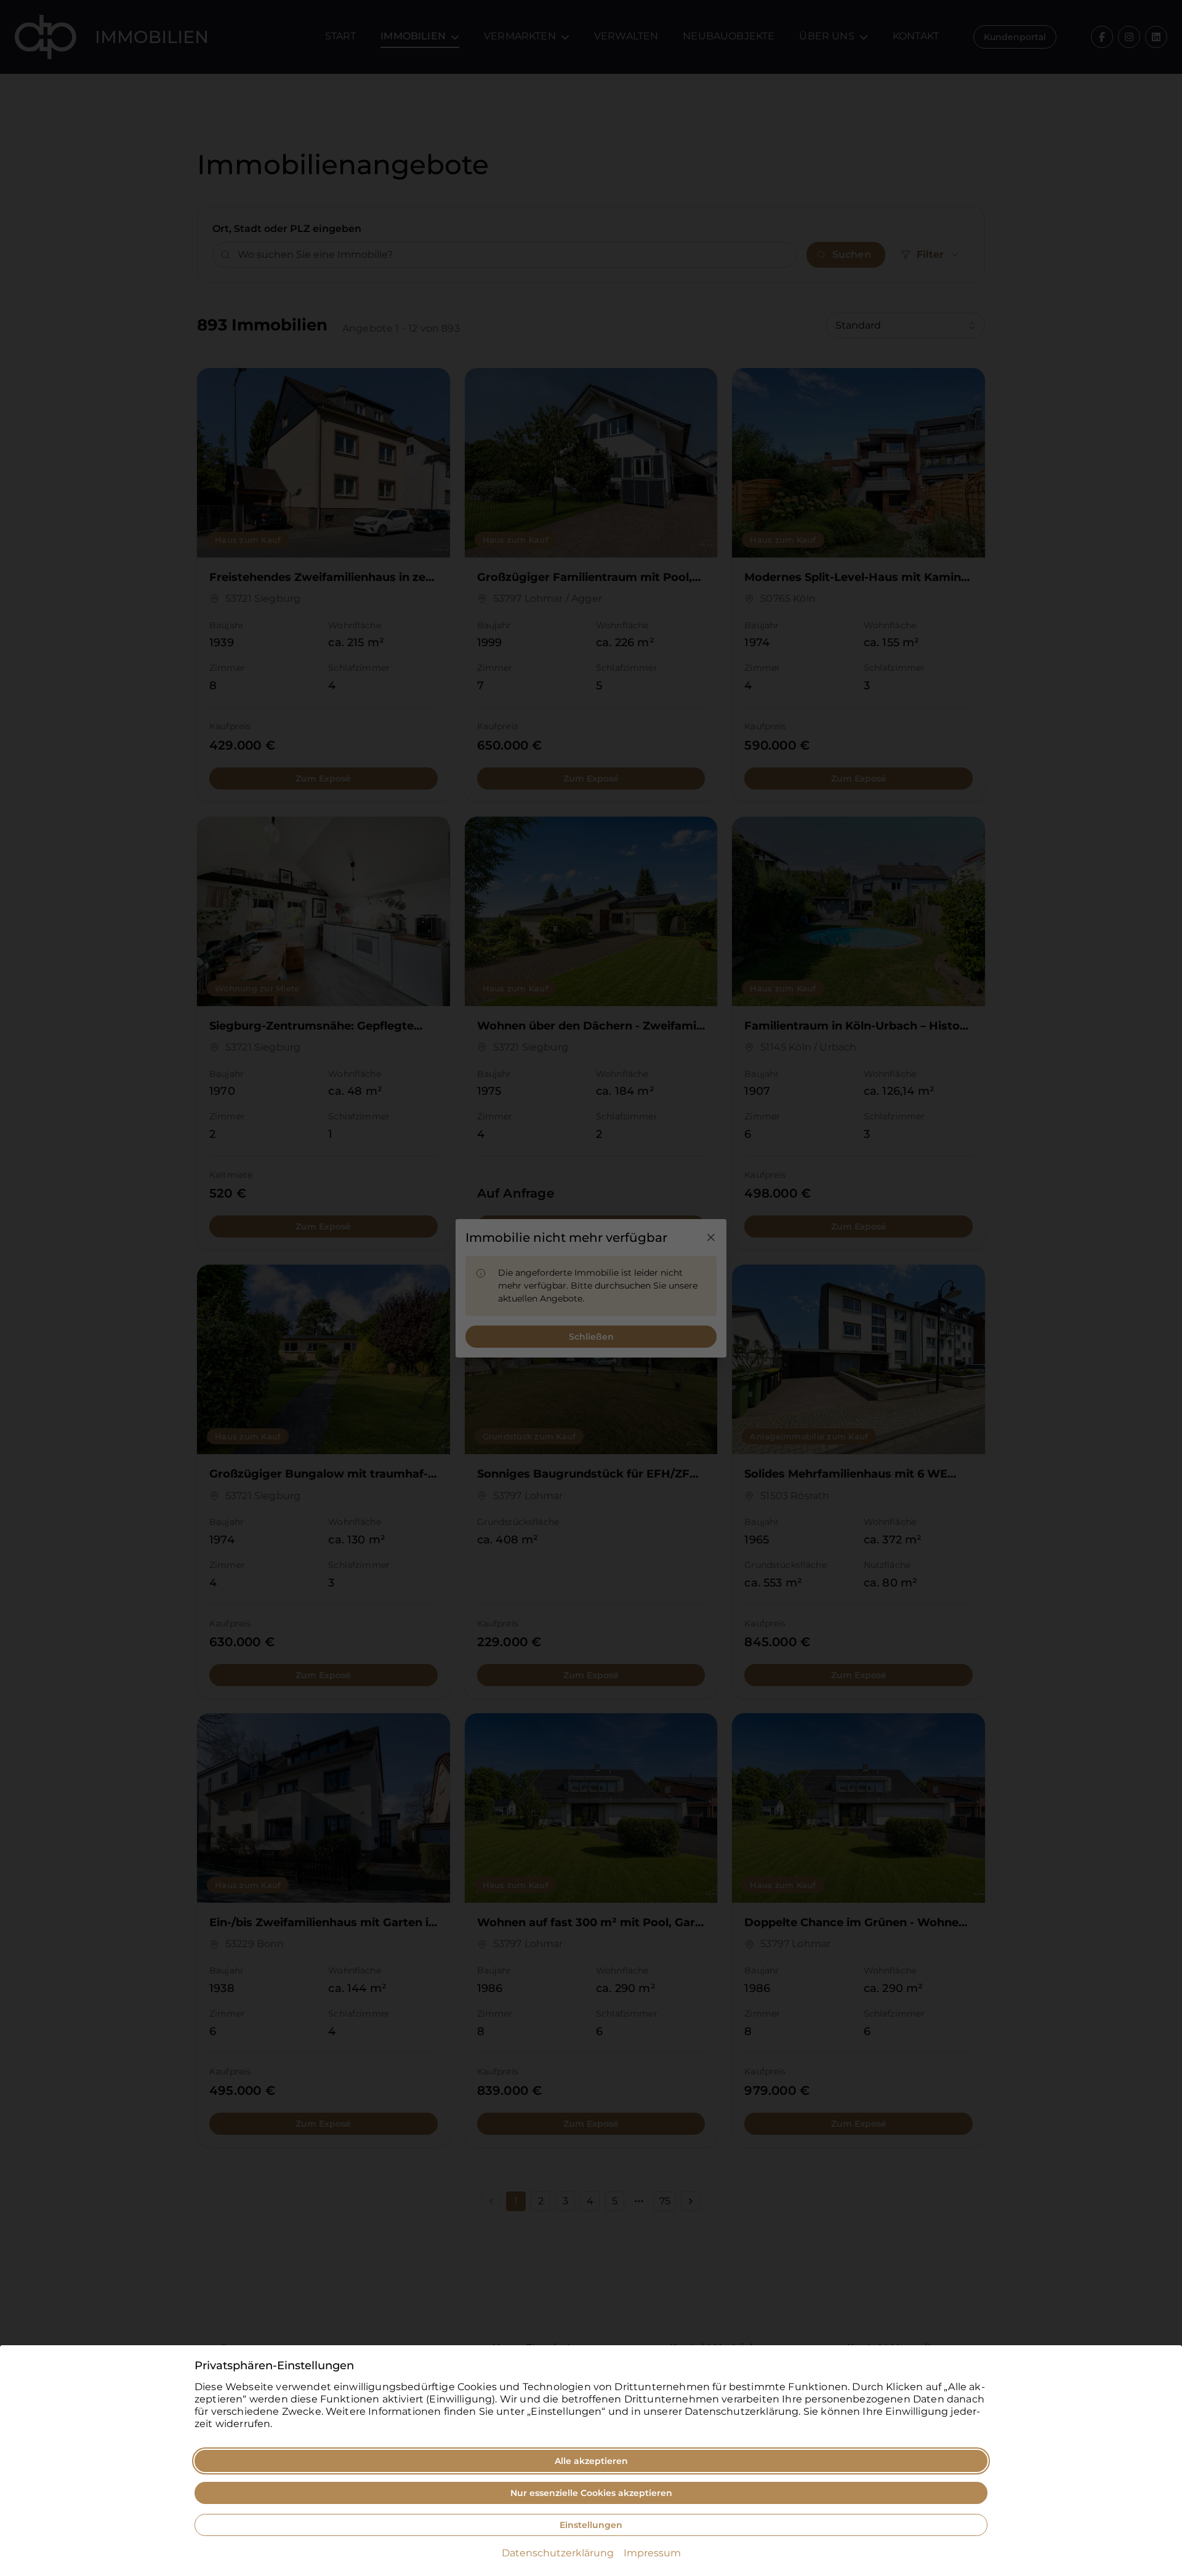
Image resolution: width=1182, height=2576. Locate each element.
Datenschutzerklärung (558, 2553)
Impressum (652, 2553)
